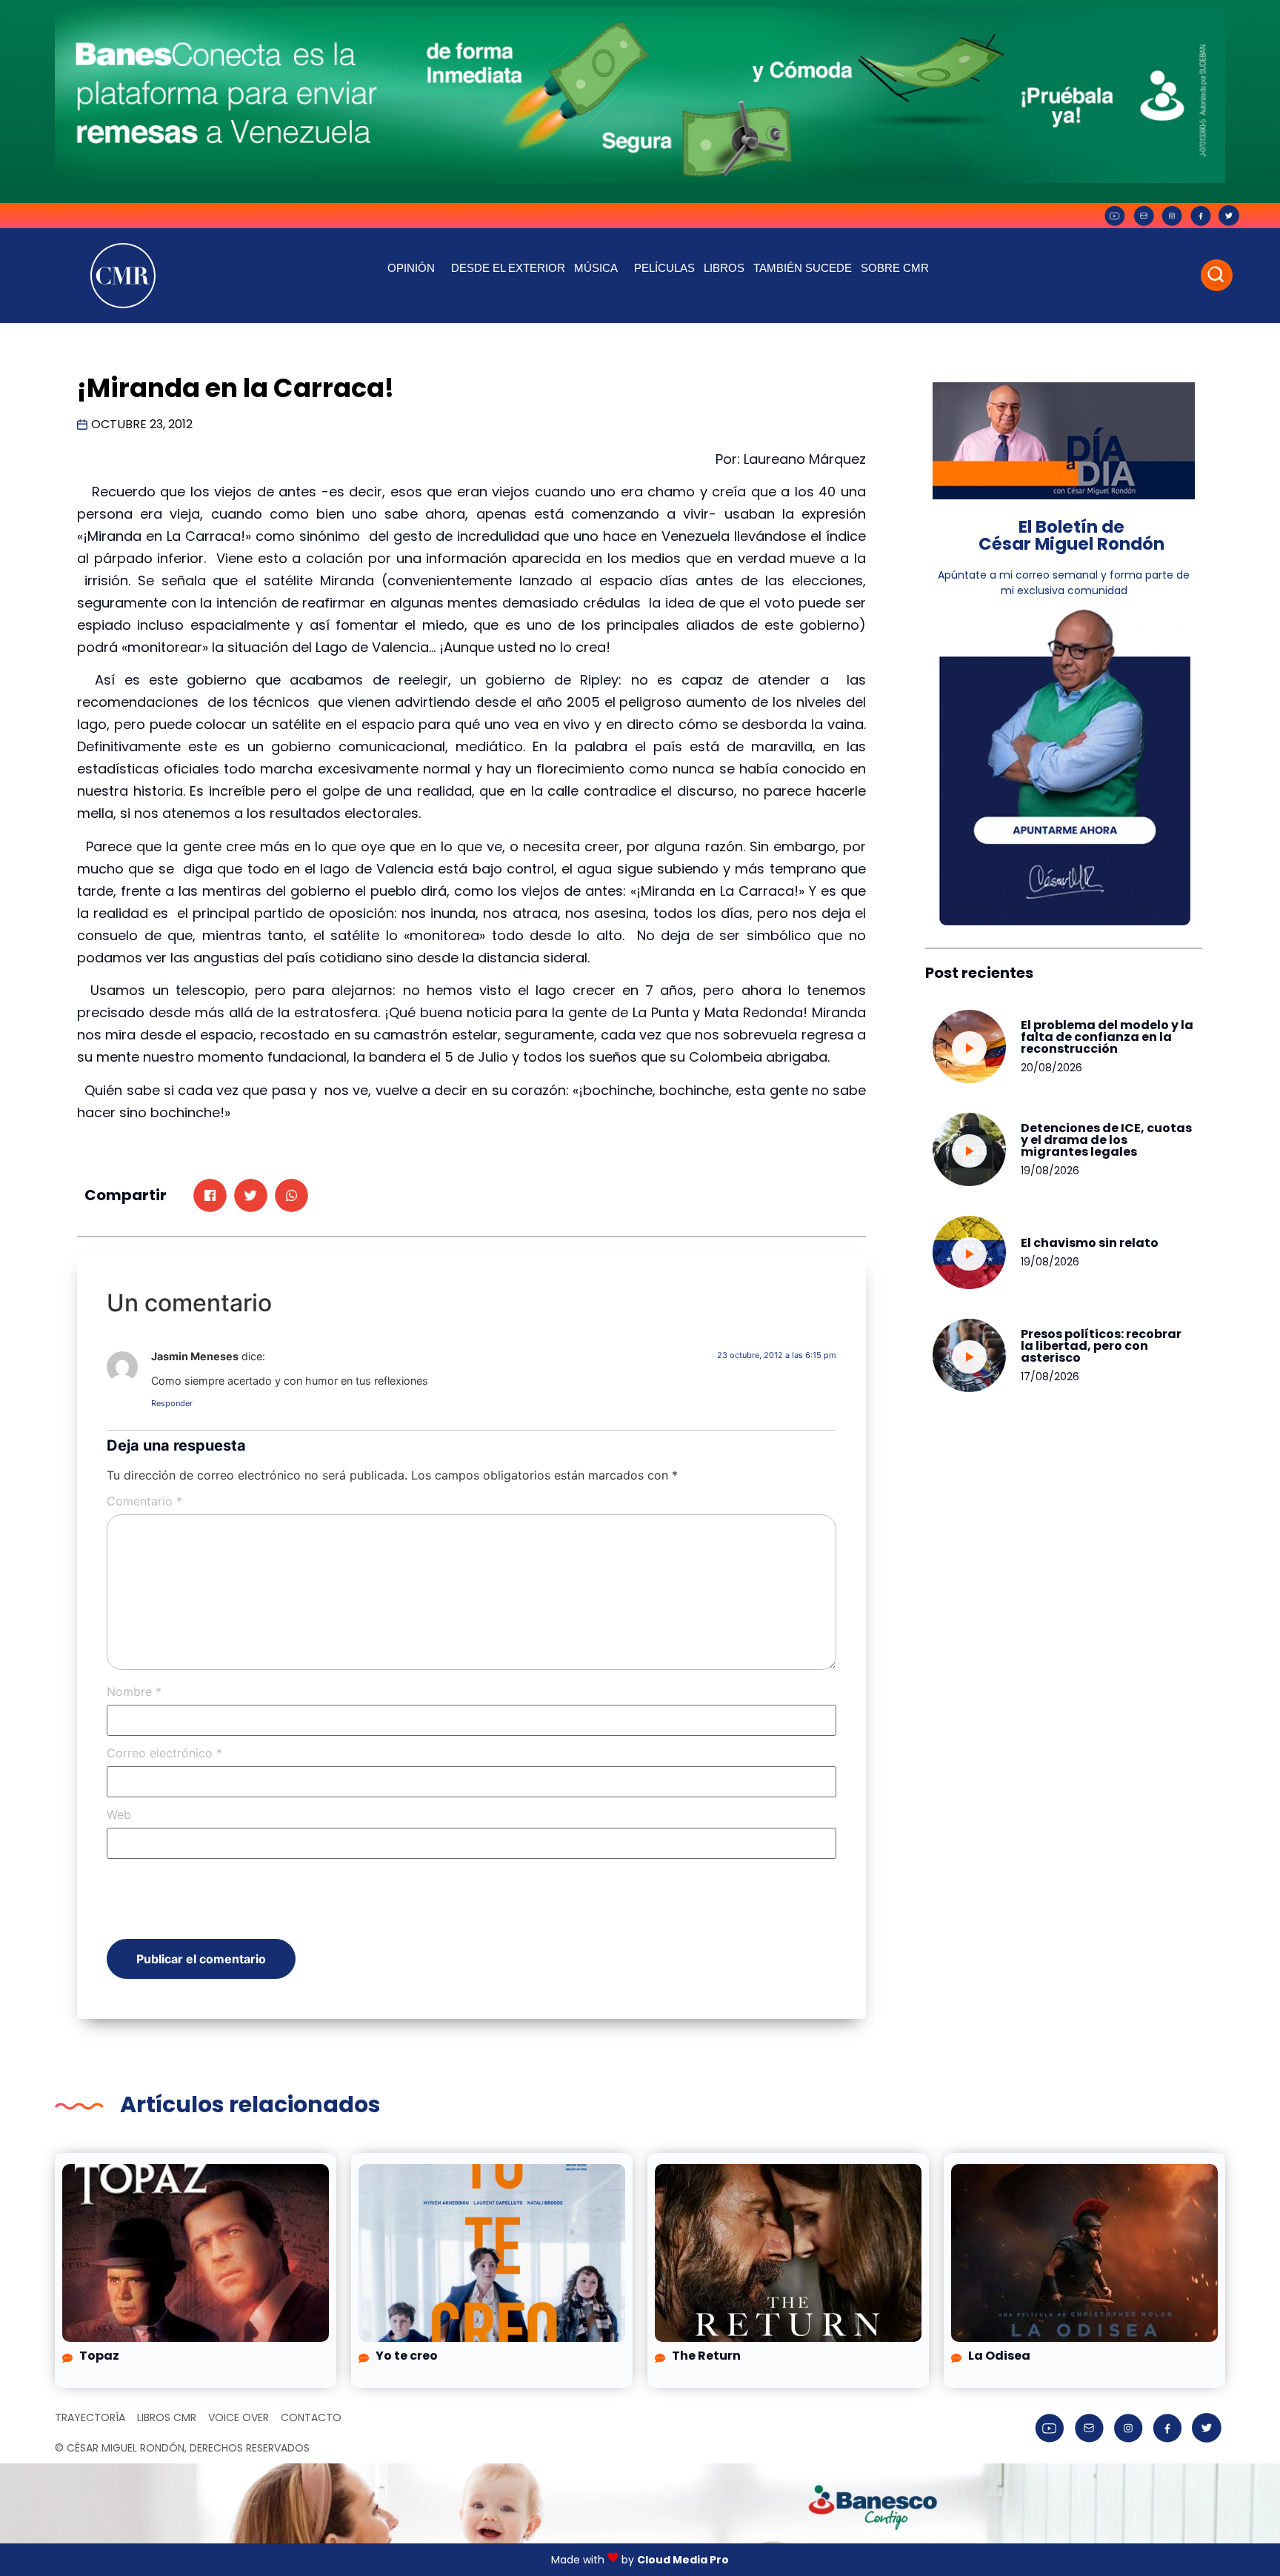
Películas (664, 268)
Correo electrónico (164, 1753)
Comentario (144, 1501)
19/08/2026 (1050, 1171)
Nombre (134, 1691)
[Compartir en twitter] (251, 1195)
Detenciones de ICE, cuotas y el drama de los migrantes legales (1106, 1140)
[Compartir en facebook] (210, 1195)
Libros (724, 268)
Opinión (411, 268)
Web (119, 1814)
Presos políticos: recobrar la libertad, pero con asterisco (1101, 1346)
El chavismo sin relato (1090, 1243)
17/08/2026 (1050, 1377)
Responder (172, 1403)
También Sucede (803, 268)
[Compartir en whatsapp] (291, 1195)
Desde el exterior (508, 268)
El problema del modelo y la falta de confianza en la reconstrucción (1107, 1037)
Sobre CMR (895, 268)
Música (596, 268)
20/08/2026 (1051, 1068)
